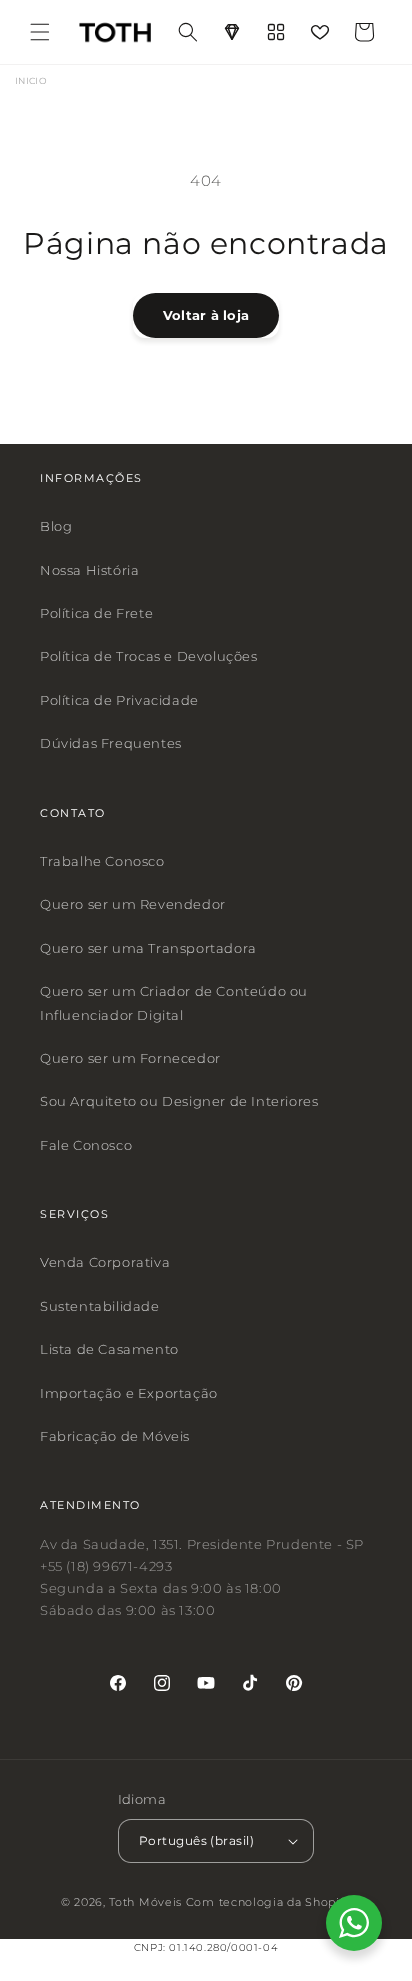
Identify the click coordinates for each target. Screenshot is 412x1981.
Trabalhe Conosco (102, 861)
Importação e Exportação (129, 1393)
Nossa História (89, 570)
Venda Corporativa (105, 1263)
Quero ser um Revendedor (133, 905)
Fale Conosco (86, 1145)
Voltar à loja (206, 315)
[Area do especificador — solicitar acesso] (232, 32)
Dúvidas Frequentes (111, 743)
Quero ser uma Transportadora (148, 948)
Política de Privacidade (119, 700)
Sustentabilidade (100, 1306)
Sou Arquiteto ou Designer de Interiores (179, 1101)
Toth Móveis (145, 1903)
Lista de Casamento (109, 1349)
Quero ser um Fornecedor (130, 1058)
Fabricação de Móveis (115, 1436)
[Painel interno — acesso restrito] (276, 32)
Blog (56, 526)
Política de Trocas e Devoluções (149, 657)
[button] (40, 32)
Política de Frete (96, 613)
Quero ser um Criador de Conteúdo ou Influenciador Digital (174, 1002)
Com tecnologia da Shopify (269, 1903)
